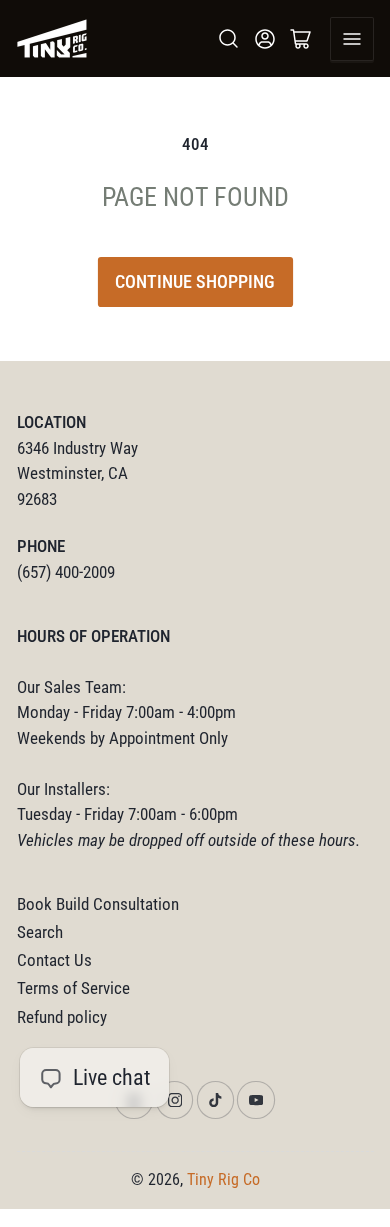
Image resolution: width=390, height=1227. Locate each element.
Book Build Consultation (98, 904)
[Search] (229, 39)
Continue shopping (195, 281)
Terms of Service (73, 988)
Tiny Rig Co (223, 1179)
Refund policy (62, 1017)
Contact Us (54, 960)
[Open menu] (352, 39)
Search (40, 932)
